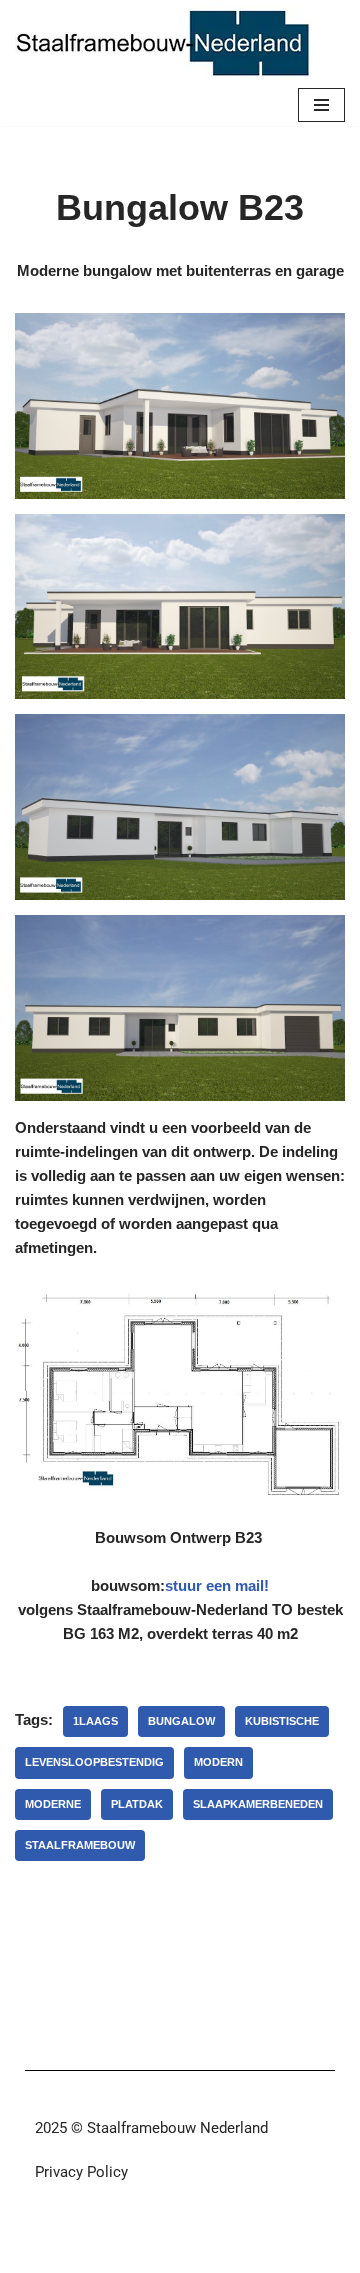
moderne (53, 1804)
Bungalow (181, 1721)
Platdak (137, 1804)
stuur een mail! (217, 1585)
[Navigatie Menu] (321, 105)
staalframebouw (80, 1845)
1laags (95, 1721)
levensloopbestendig (94, 1762)
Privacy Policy (81, 2172)
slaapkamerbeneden (258, 1804)
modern (218, 1762)
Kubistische (282, 1721)
